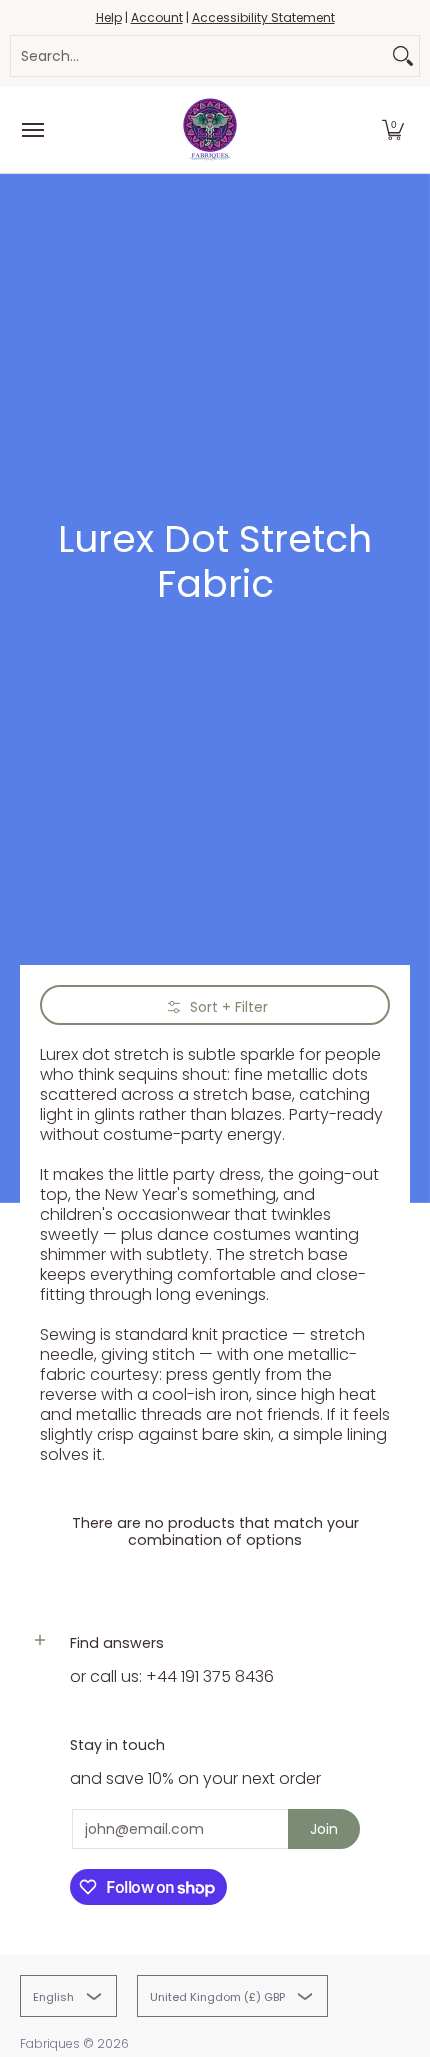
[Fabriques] (210, 130)
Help (109, 17)
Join (324, 1829)
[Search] (403, 56)
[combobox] (199, 56)
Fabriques (50, 2043)
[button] (393, 130)
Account (157, 17)
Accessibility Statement (263, 17)
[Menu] (32, 130)
